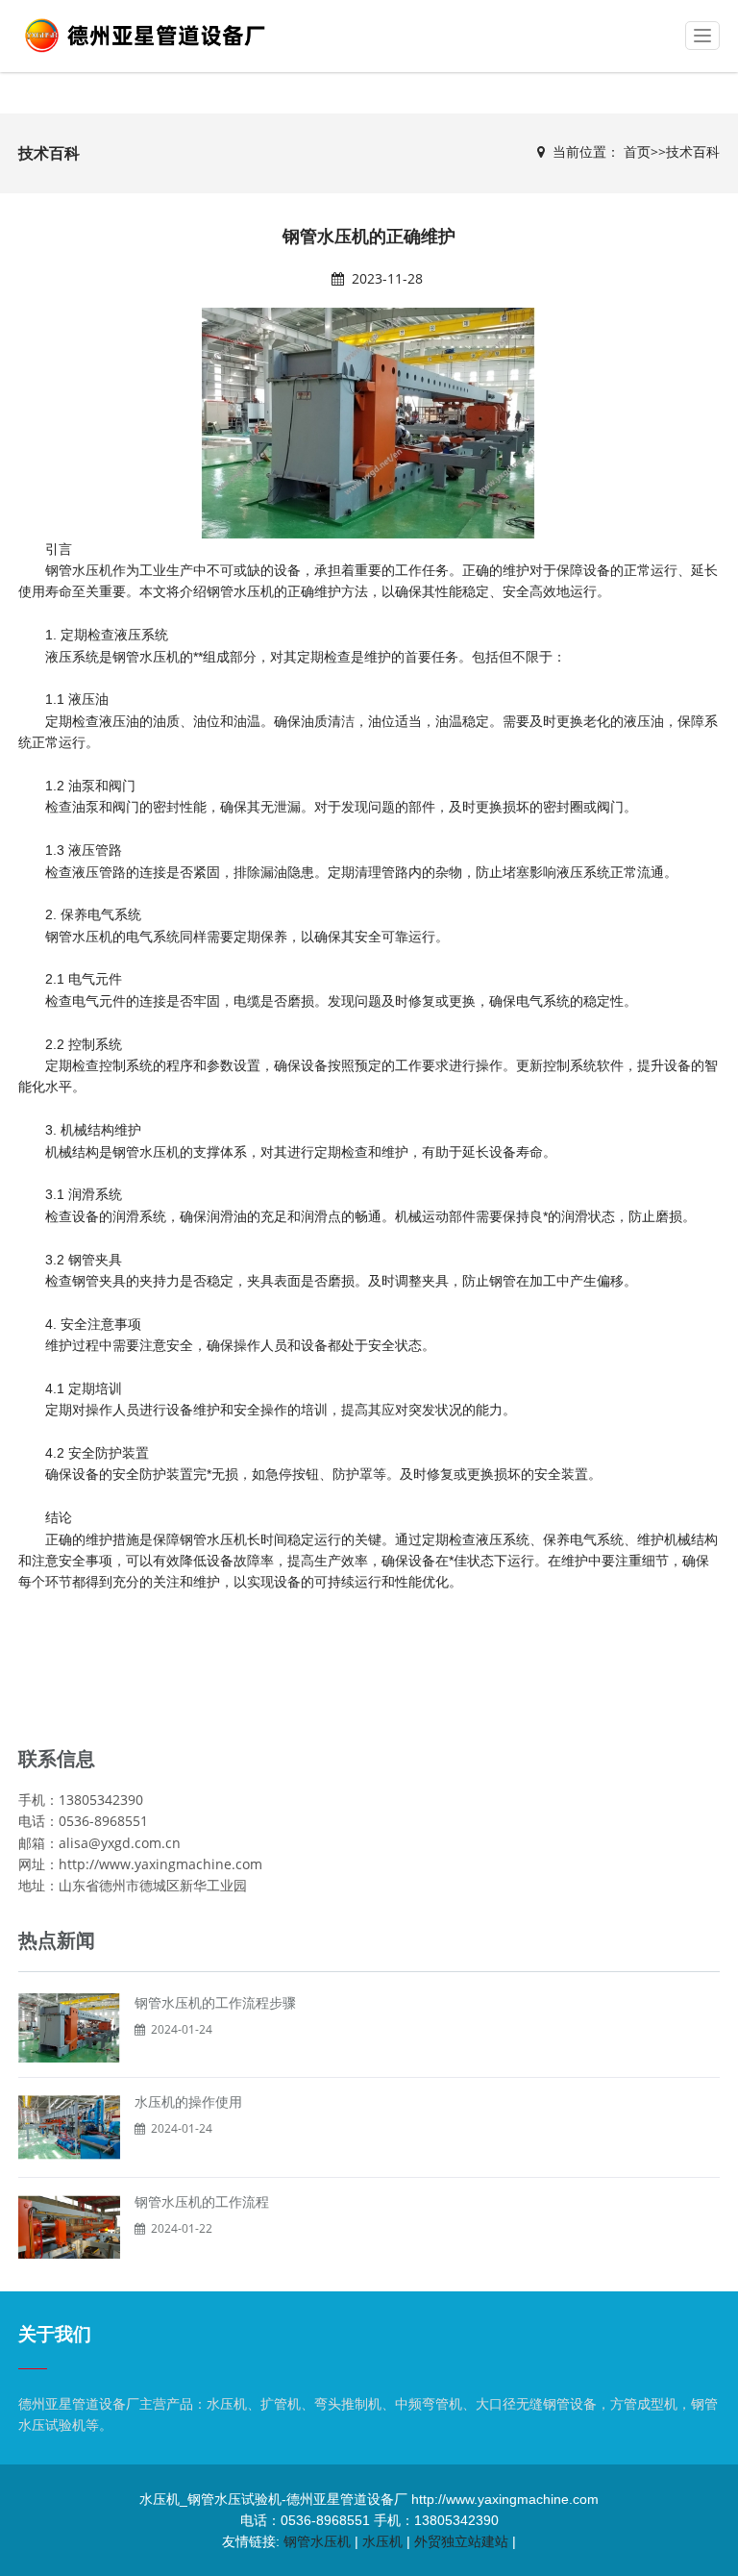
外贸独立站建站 (461, 2541)
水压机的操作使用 (188, 2102)
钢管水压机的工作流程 (202, 2202)
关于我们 (55, 2334)
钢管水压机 (79, 570)
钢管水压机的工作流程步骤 (215, 2003)
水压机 (382, 2541)
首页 (637, 151)
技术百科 (693, 151)
